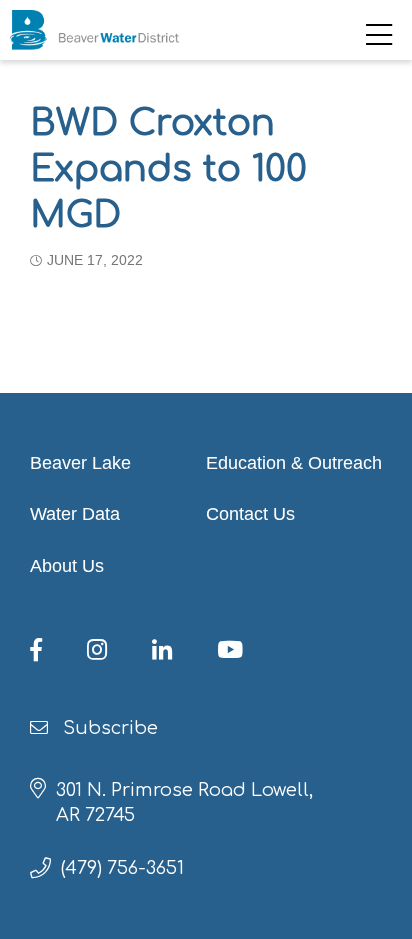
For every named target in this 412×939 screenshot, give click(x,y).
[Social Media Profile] (53, 653)
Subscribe (108, 728)
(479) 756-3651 (122, 868)
